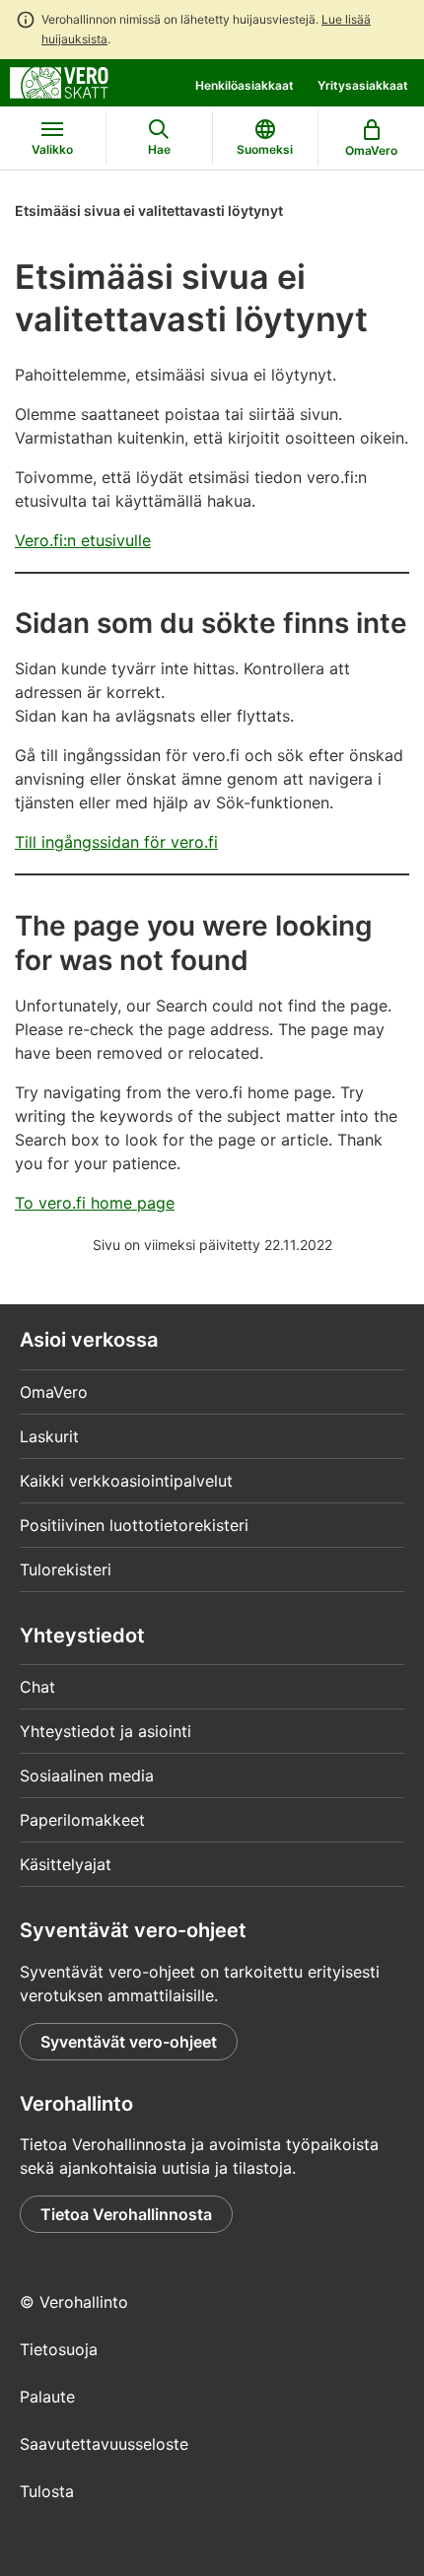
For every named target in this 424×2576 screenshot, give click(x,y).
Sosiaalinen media (87, 1775)
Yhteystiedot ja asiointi (106, 1731)
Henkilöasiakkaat (245, 85)
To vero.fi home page (95, 1203)
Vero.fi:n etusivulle (83, 540)
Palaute (47, 2397)
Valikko (52, 149)
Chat (37, 1687)
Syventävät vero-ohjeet (129, 2042)
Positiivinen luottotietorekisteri (134, 1525)
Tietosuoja (59, 2349)
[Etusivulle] (59, 81)
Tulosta (47, 2491)
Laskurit (49, 1436)
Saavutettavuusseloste (104, 2444)
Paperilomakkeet (82, 1820)
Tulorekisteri (66, 1569)
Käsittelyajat (66, 1864)
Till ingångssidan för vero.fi (116, 842)
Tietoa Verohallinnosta (126, 2214)
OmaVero (54, 1392)
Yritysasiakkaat (363, 85)
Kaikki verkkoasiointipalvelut (126, 1481)
